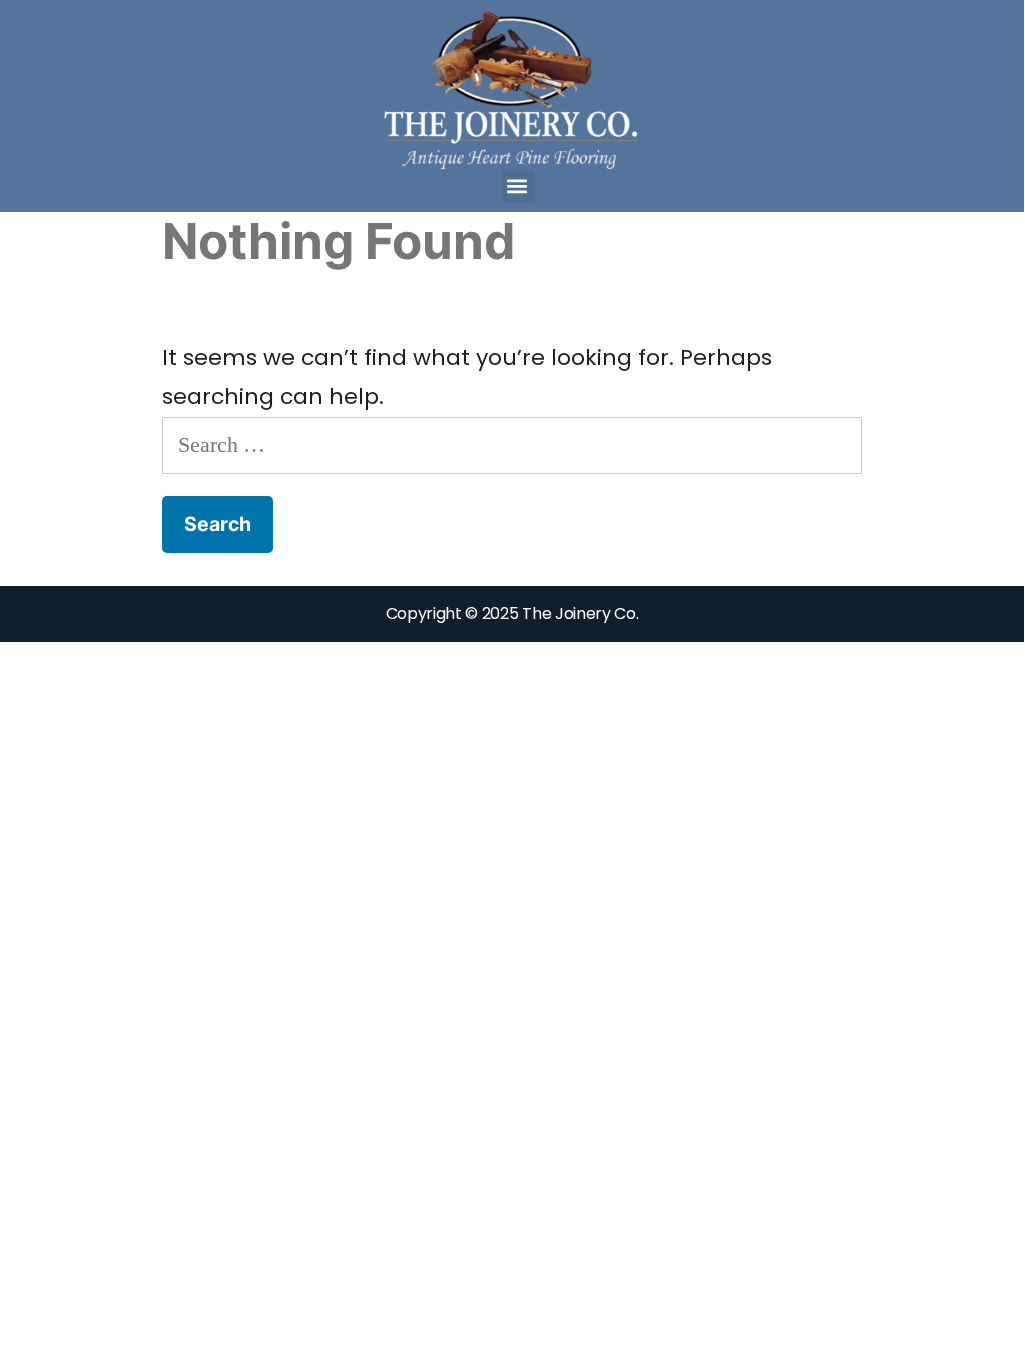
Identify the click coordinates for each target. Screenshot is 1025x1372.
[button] (517, 185)
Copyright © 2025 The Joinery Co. (512, 613)
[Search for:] (511, 444)
